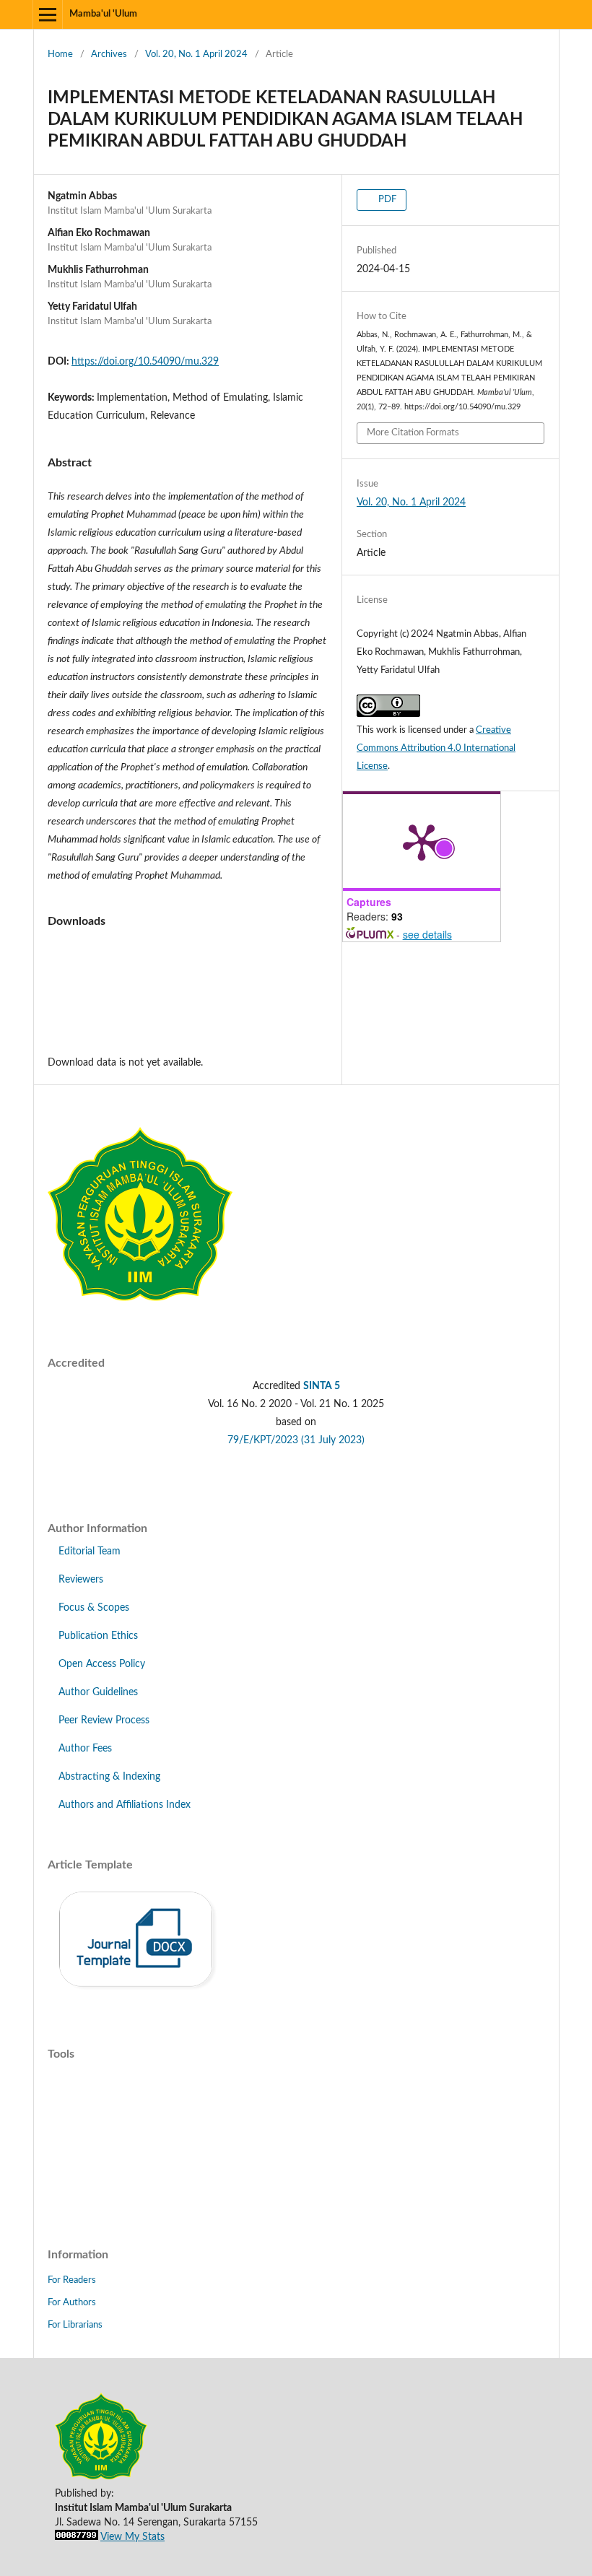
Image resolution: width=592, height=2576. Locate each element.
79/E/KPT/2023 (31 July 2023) (296, 1440)
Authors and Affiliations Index (125, 1805)
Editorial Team (90, 1552)
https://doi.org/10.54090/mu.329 (145, 362)
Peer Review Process (104, 1720)
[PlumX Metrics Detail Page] (422, 841)
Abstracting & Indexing (109, 1777)
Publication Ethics (98, 1636)
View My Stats (132, 2537)
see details (427, 934)
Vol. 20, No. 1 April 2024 (196, 55)
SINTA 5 (322, 1386)
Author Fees (85, 1749)
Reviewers (81, 1580)
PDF (386, 200)
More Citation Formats (413, 433)
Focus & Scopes (94, 1608)
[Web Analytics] (77, 2537)
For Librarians (75, 2325)
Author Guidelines (98, 1692)
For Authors (72, 2303)
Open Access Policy (102, 1664)
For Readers (72, 2280)
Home (60, 55)
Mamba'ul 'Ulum (103, 14)
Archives (109, 55)
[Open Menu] (48, 14)
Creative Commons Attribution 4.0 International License (436, 748)
